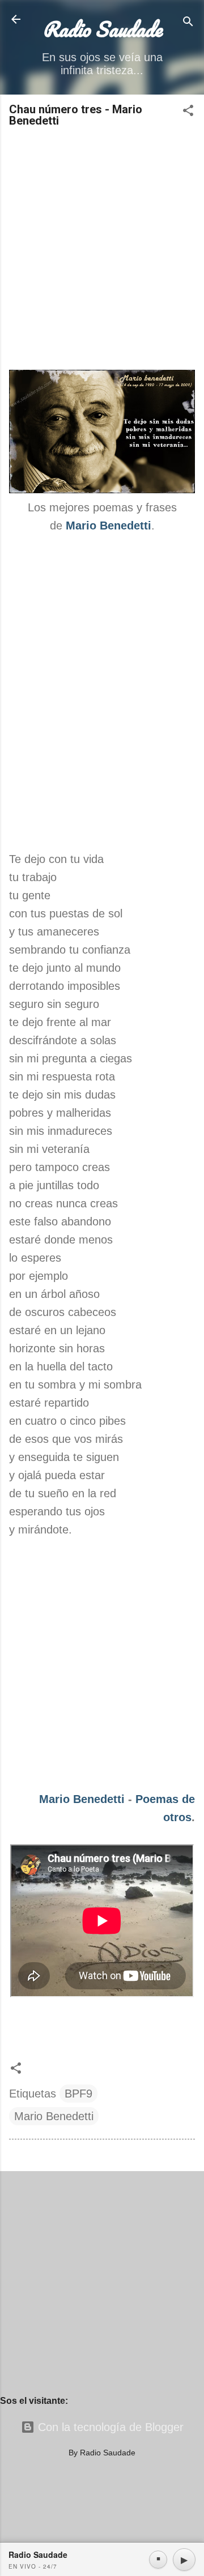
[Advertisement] (102, 250)
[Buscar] (188, 23)
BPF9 (78, 2094)
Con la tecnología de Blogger (109, 2427)
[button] (188, 112)
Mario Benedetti (82, 1799)
